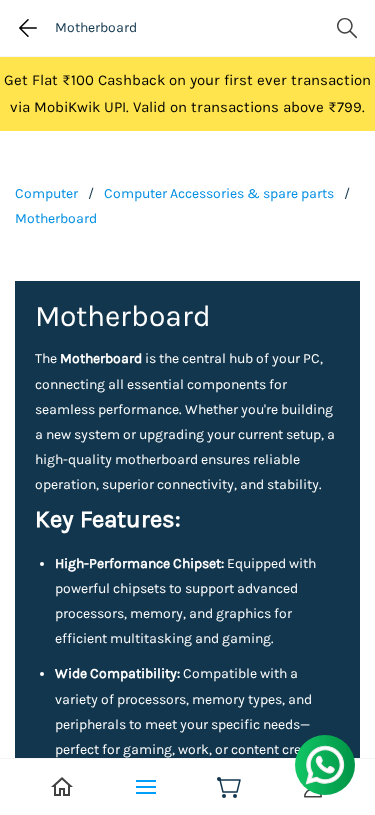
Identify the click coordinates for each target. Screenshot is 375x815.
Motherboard (56, 218)
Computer (46, 193)
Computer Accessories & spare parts (219, 193)
